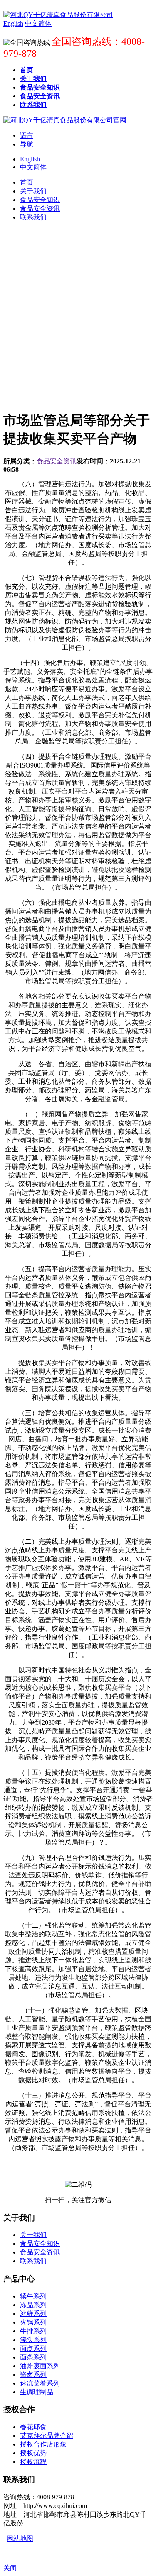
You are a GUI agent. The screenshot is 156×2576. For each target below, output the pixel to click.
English (30, 159)
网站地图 (20, 2538)
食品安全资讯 (57, 461)
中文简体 (33, 167)
